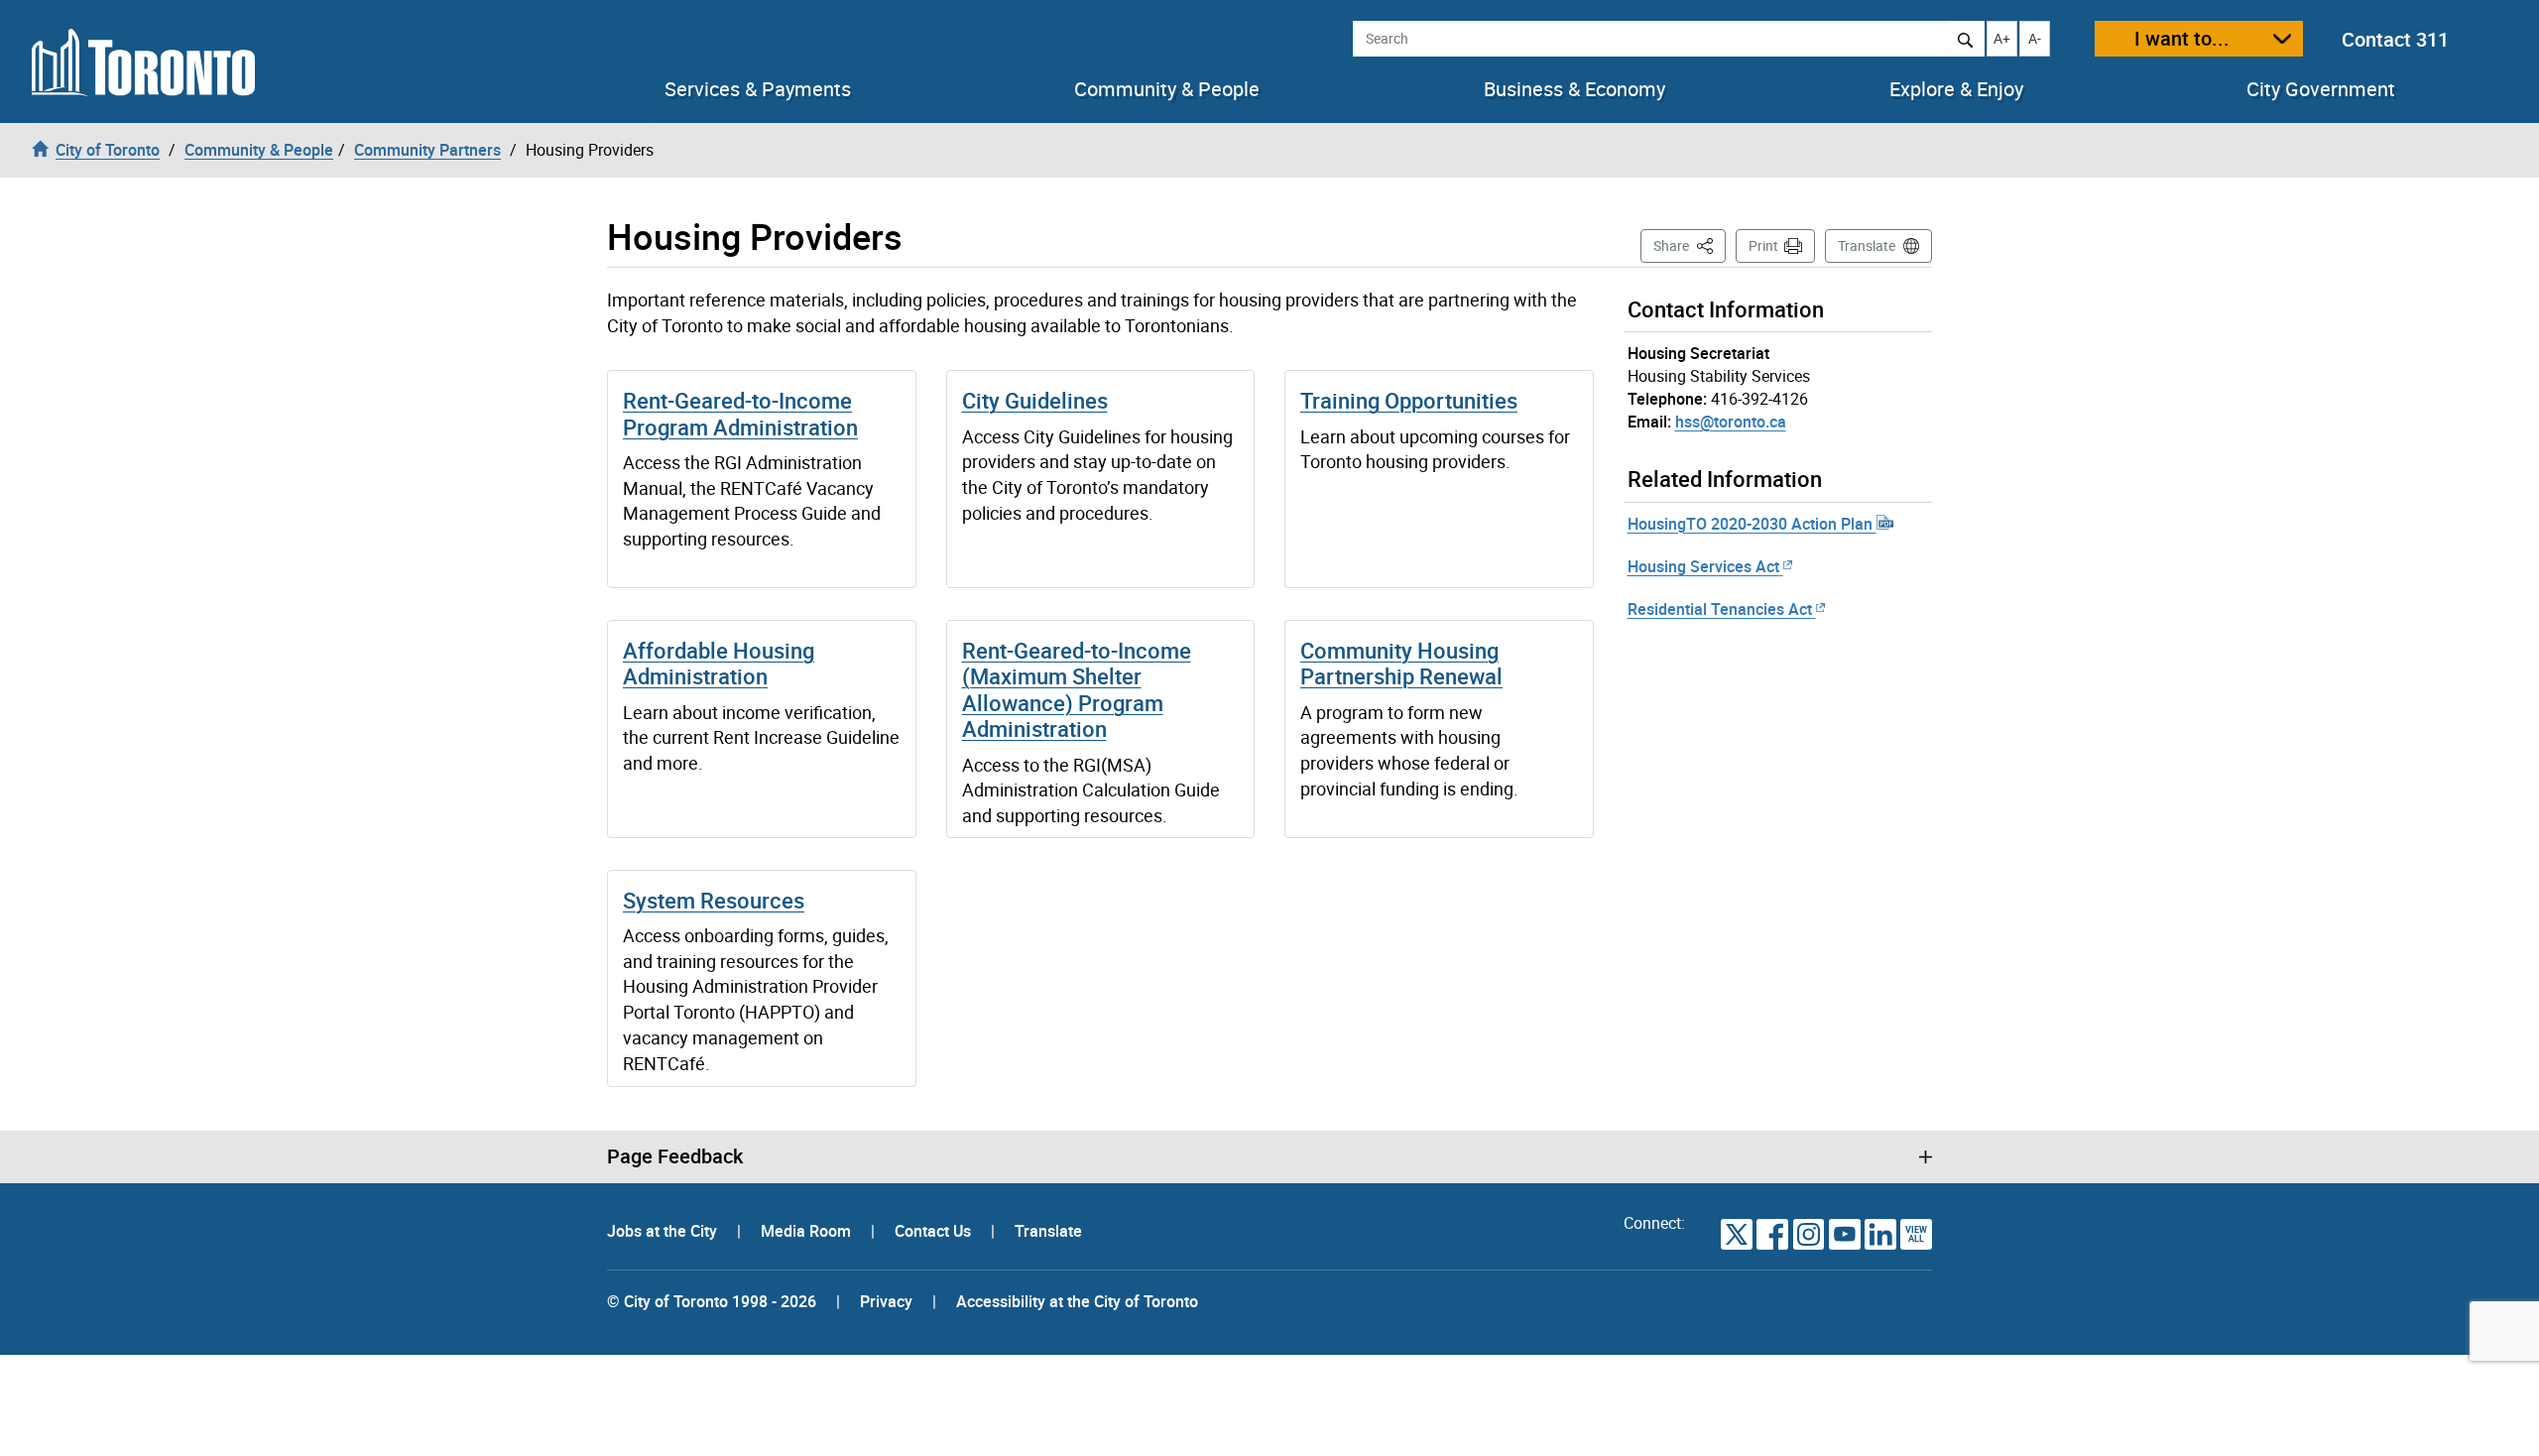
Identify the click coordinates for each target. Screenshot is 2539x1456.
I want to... (2182, 38)
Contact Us (935, 1231)
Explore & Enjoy (1956, 89)
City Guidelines (1035, 400)
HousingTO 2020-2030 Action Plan (1752, 524)
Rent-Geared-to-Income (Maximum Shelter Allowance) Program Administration (1077, 689)
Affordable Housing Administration (719, 663)
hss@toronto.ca (1731, 422)
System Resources (714, 900)
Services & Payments (758, 89)
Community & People (1167, 89)
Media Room (808, 1231)
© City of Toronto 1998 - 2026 (712, 1301)
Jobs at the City (664, 1231)
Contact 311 (2395, 39)
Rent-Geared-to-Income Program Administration (740, 413)
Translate (1867, 245)
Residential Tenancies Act (1720, 609)
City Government (2321, 89)
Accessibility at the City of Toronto (1077, 1301)
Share (1690, 245)
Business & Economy (1574, 89)
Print (1763, 245)
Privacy (886, 1301)
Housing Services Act (1703, 566)
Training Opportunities (1409, 400)
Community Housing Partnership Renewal (1401, 663)
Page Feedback (675, 1156)
